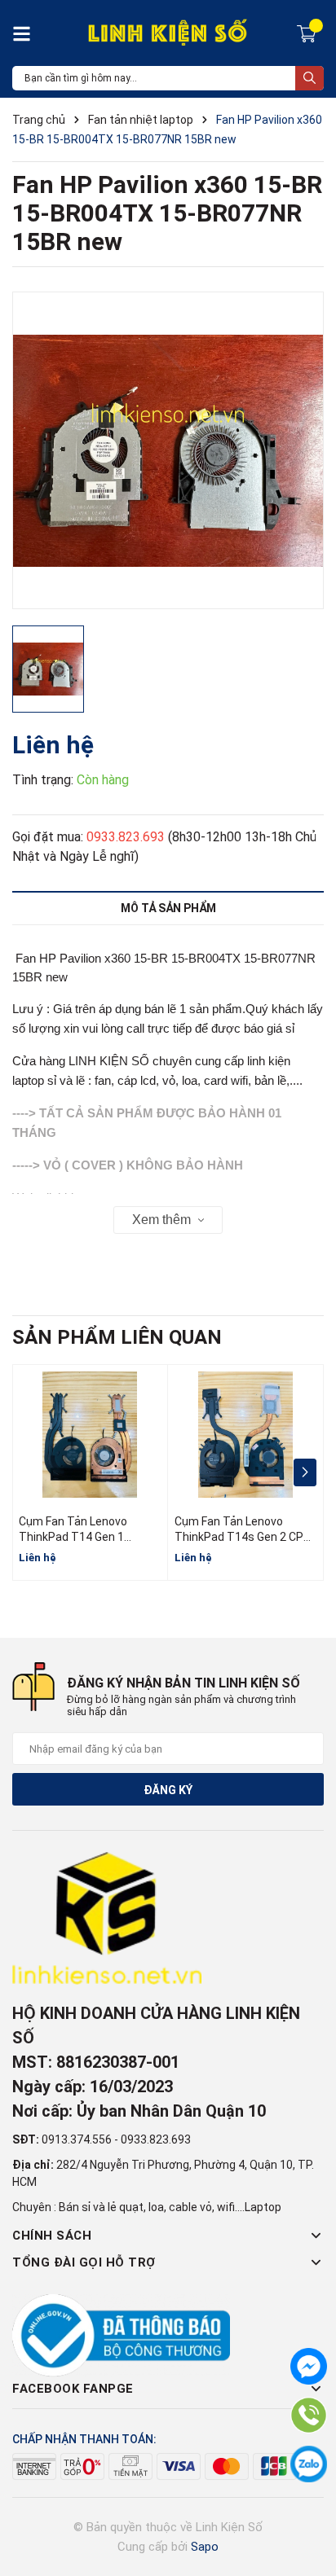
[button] (305, 1472)
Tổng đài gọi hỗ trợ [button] (84, 2262)
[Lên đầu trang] (307, 2499)
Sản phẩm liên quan (117, 1337)
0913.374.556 (77, 2139)
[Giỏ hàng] (309, 33)
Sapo (205, 2547)
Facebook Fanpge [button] (73, 2389)
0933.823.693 (126, 837)
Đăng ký (168, 1790)
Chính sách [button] (52, 2236)
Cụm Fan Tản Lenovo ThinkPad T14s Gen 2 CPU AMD (243, 1537)
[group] (168, 450)
